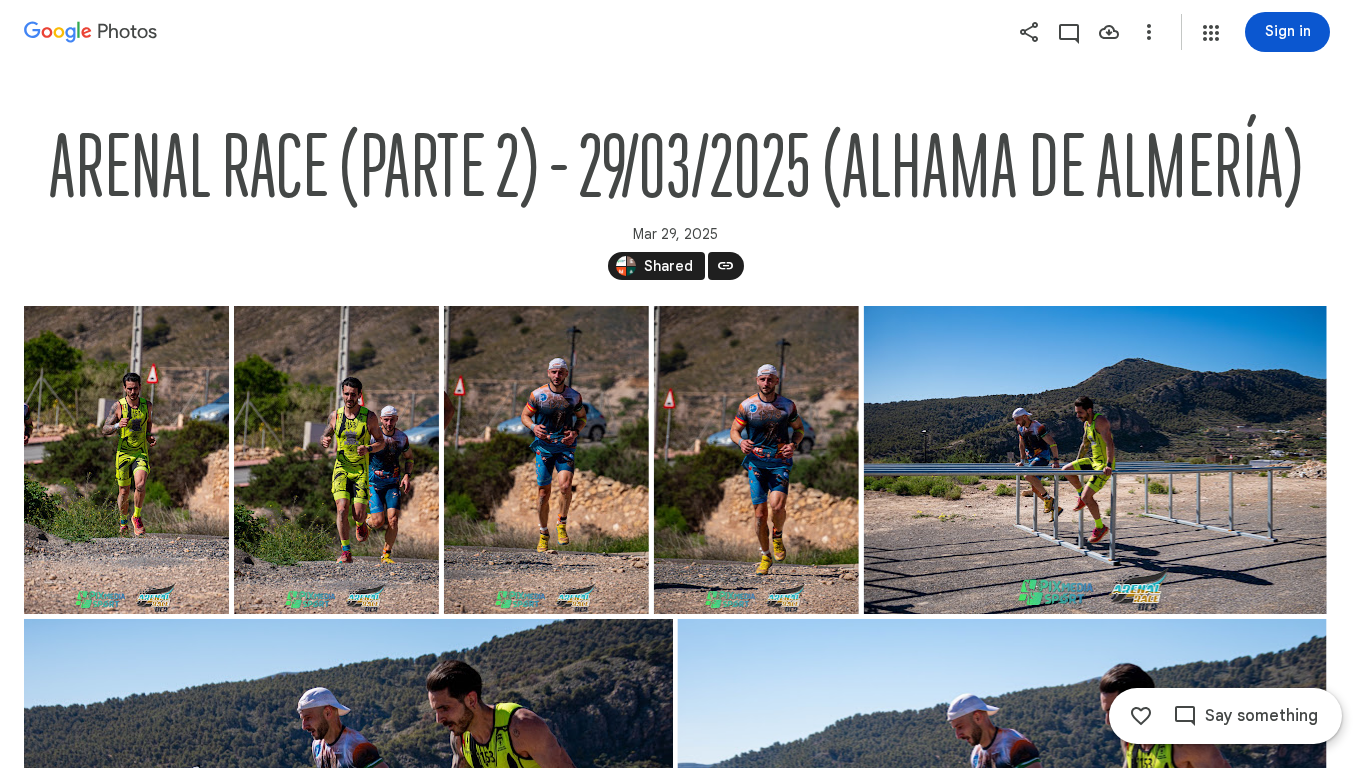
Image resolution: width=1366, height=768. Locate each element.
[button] (1211, 33)
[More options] (1149, 32)
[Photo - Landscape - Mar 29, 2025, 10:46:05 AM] (1095, 460)
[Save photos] (1109, 32)
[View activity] (1069, 32)
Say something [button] (1261, 716)
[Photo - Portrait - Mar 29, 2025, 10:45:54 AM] (336, 460)
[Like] (1141, 716)
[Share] (1029, 32)
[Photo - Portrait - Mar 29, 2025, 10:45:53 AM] (126, 460)
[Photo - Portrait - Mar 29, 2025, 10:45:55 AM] (546, 460)
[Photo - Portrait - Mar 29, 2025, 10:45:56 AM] (756, 460)
